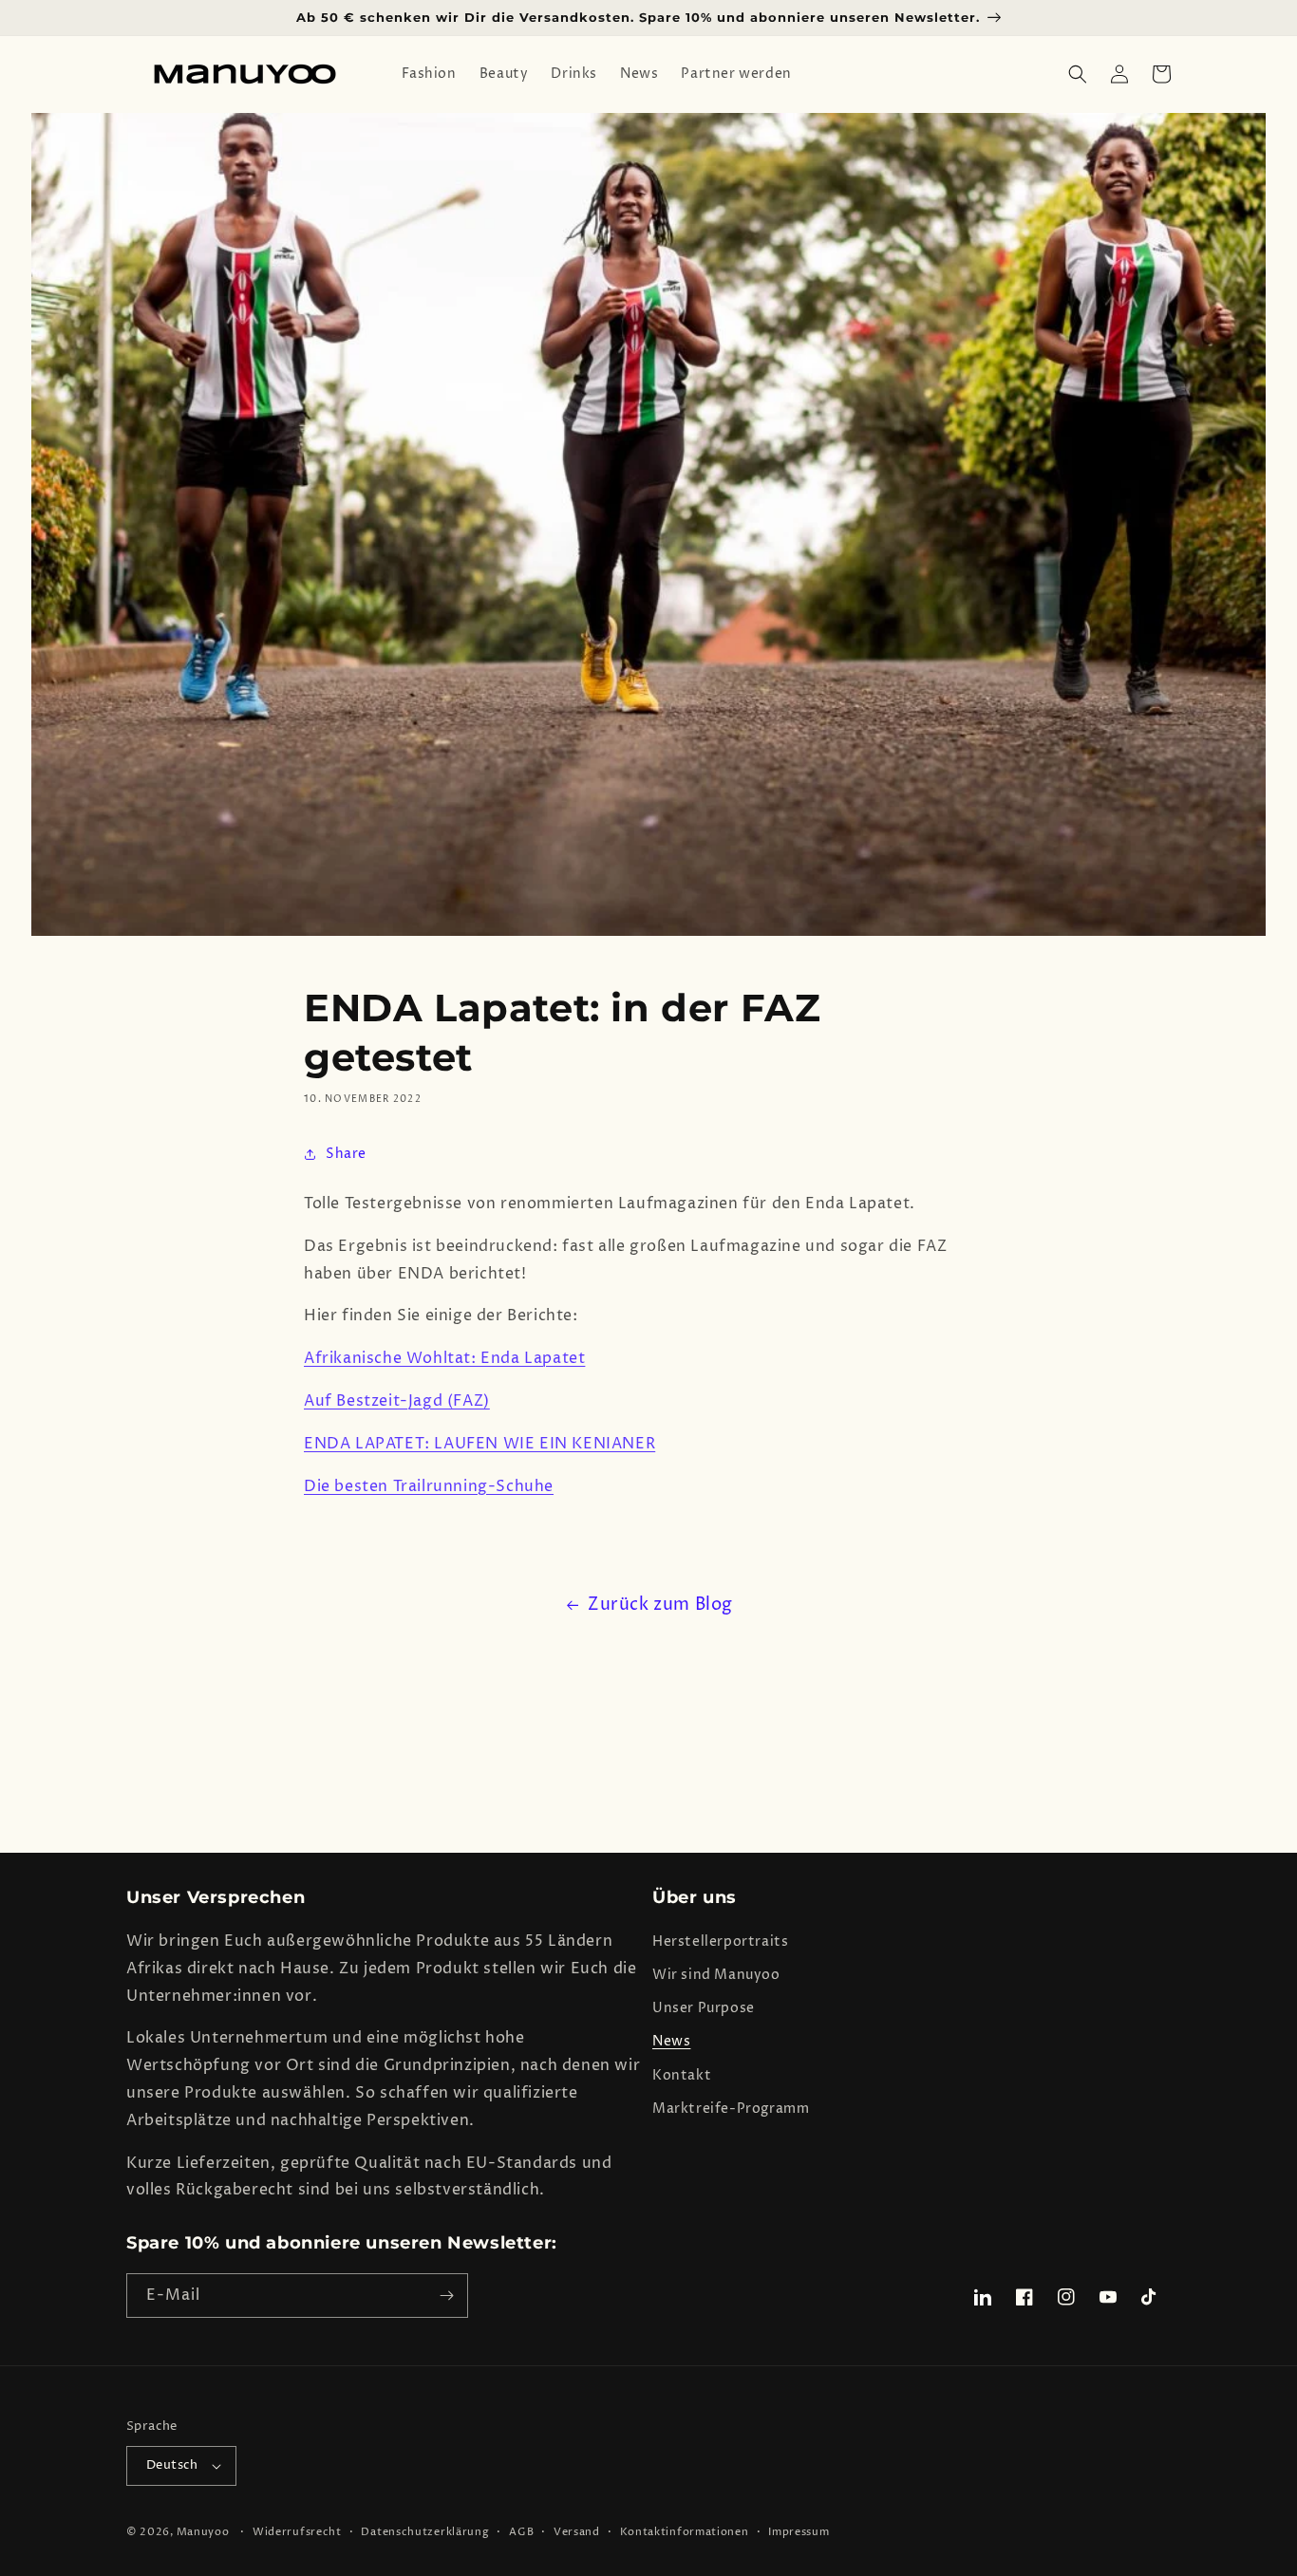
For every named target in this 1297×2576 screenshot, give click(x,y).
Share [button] (346, 1154)
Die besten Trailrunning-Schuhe (429, 1486)
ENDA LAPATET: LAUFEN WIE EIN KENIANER (479, 1444)
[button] (1078, 74)
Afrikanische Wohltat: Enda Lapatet (444, 1358)
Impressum (799, 2532)
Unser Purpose (704, 2008)
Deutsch (172, 2465)
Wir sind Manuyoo (716, 1975)
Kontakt (682, 2075)
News (671, 2041)
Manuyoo (203, 2532)
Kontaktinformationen (685, 2532)
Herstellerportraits (720, 1941)
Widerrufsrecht (297, 2532)
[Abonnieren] (446, 2296)
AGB (521, 2532)
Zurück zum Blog (660, 1605)
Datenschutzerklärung (425, 2532)
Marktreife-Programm (731, 2109)
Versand (577, 2532)
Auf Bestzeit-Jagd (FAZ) (397, 1401)
